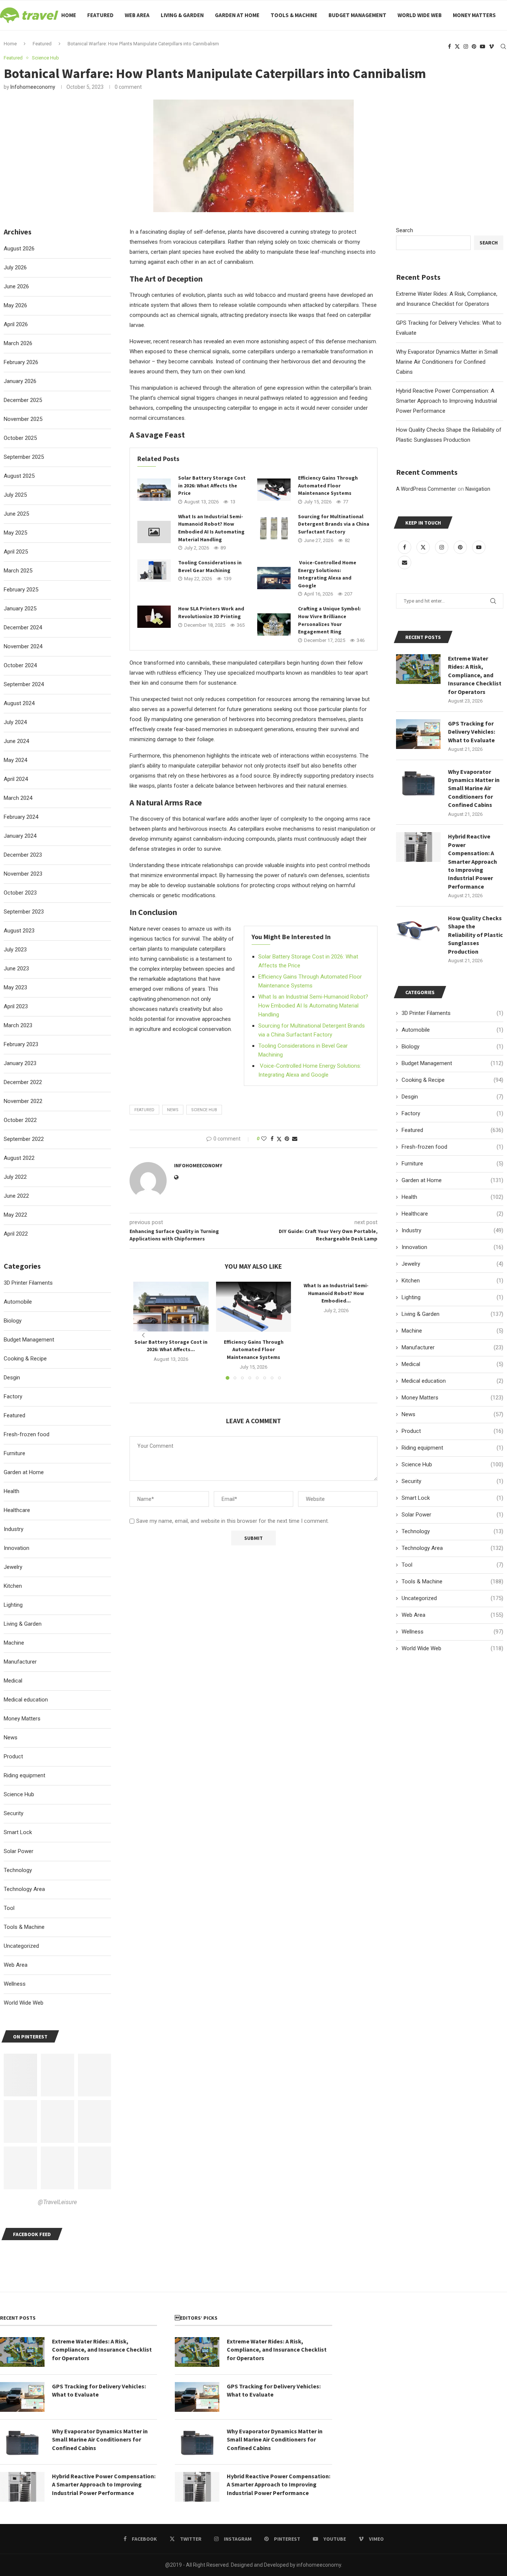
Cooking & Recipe (452, 1080)
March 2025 (18, 571)
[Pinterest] (474, 46)
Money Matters (474, 15)
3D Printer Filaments (452, 1013)
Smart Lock (452, 1498)
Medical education (452, 1381)
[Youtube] (483, 46)
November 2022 (23, 1101)
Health (452, 1197)
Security (452, 1481)
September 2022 (24, 1139)
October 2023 (20, 893)
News (452, 1414)
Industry (452, 1230)
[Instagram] (466, 46)
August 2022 (19, 1158)
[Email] (405, 562)
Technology (452, 1531)
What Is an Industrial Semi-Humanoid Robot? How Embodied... (336, 1293)
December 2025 (23, 400)
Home (69, 15)
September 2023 (24, 912)
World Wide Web (420, 15)
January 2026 (20, 381)
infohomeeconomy (33, 87)
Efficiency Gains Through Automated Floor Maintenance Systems (328, 485)
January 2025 (20, 609)
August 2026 (19, 249)
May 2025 (15, 533)
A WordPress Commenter (426, 489)
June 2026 (16, 286)
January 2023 (20, 1063)
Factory (452, 1113)
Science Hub (204, 1110)
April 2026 (16, 324)
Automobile (452, 1030)
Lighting (452, 1297)
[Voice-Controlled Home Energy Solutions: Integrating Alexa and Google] (274, 578)
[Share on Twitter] (279, 1139)
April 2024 (16, 779)
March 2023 (18, 1025)
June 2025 (16, 514)
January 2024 (20, 836)
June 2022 (16, 1196)
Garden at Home (237, 15)
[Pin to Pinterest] (287, 1139)
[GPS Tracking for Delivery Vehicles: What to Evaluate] (418, 734)
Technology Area (452, 1548)
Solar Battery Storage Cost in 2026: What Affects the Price (212, 485)
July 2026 (15, 267)
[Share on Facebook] (272, 1139)
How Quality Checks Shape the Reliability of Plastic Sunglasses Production (475, 935)
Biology (452, 1047)
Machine (452, 1331)
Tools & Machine (294, 15)
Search (405, 230)
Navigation (478, 489)
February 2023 (21, 1044)
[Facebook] (449, 46)
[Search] (503, 46)
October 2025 (20, 438)
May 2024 (15, 760)
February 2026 (21, 362)
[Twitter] (457, 46)
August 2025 (19, 476)
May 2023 (15, 987)
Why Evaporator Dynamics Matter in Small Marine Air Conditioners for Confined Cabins (447, 362)
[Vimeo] (491, 46)
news (173, 1110)
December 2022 (23, 1082)
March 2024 (18, 798)
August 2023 (19, 931)
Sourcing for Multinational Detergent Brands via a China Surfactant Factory (334, 524)
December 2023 (23, 855)
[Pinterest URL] (20, 2075)
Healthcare (452, 1214)
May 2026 (15, 305)
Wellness (452, 1632)
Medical (452, 1364)
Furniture (452, 1164)
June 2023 (16, 969)
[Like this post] (264, 1139)
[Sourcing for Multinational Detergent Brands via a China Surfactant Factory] (274, 528)
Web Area (137, 15)
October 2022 (20, 1120)
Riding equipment (452, 1448)
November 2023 (23, 874)
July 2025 (15, 495)
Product (452, 1431)
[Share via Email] (295, 1139)
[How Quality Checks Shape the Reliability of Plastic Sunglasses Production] (418, 929)
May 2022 (15, 1215)
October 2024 (20, 665)
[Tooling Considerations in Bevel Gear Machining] (154, 571)
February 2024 (21, 817)
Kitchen (452, 1281)
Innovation (452, 1247)
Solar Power (452, 1515)
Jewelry (452, 1264)
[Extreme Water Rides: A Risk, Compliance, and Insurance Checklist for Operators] (418, 669)
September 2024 (24, 684)
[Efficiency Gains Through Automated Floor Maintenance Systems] (274, 490)
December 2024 (23, 627)
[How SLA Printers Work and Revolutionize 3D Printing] (154, 617)
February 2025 (21, 590)
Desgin (452, 1097)
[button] (143, 1335)
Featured (100, 15)
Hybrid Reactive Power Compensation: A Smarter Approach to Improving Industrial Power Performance (447, 401)
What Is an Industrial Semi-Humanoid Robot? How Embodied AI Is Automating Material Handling (313, 1006)
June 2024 (16, 741)
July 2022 (15, 1177)
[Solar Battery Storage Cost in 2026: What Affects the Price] (154, 490)
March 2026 (18, 343)
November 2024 (23, 646)
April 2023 (16, 1006)
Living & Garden (182, 15)
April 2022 (16, 1234)
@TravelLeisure (57, 2202)
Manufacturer (452, 1347)
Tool (452, 1565)
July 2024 (15, 722)
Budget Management (357, 15)
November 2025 (23, 419)
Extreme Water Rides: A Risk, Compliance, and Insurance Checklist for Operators (475, 675)
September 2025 (24, 457)
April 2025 (16, 552)
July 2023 (15, 950)
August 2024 (19, 703)
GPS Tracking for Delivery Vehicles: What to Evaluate (472, 732)
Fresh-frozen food (452, 1147)
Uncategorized (452, 1598)
